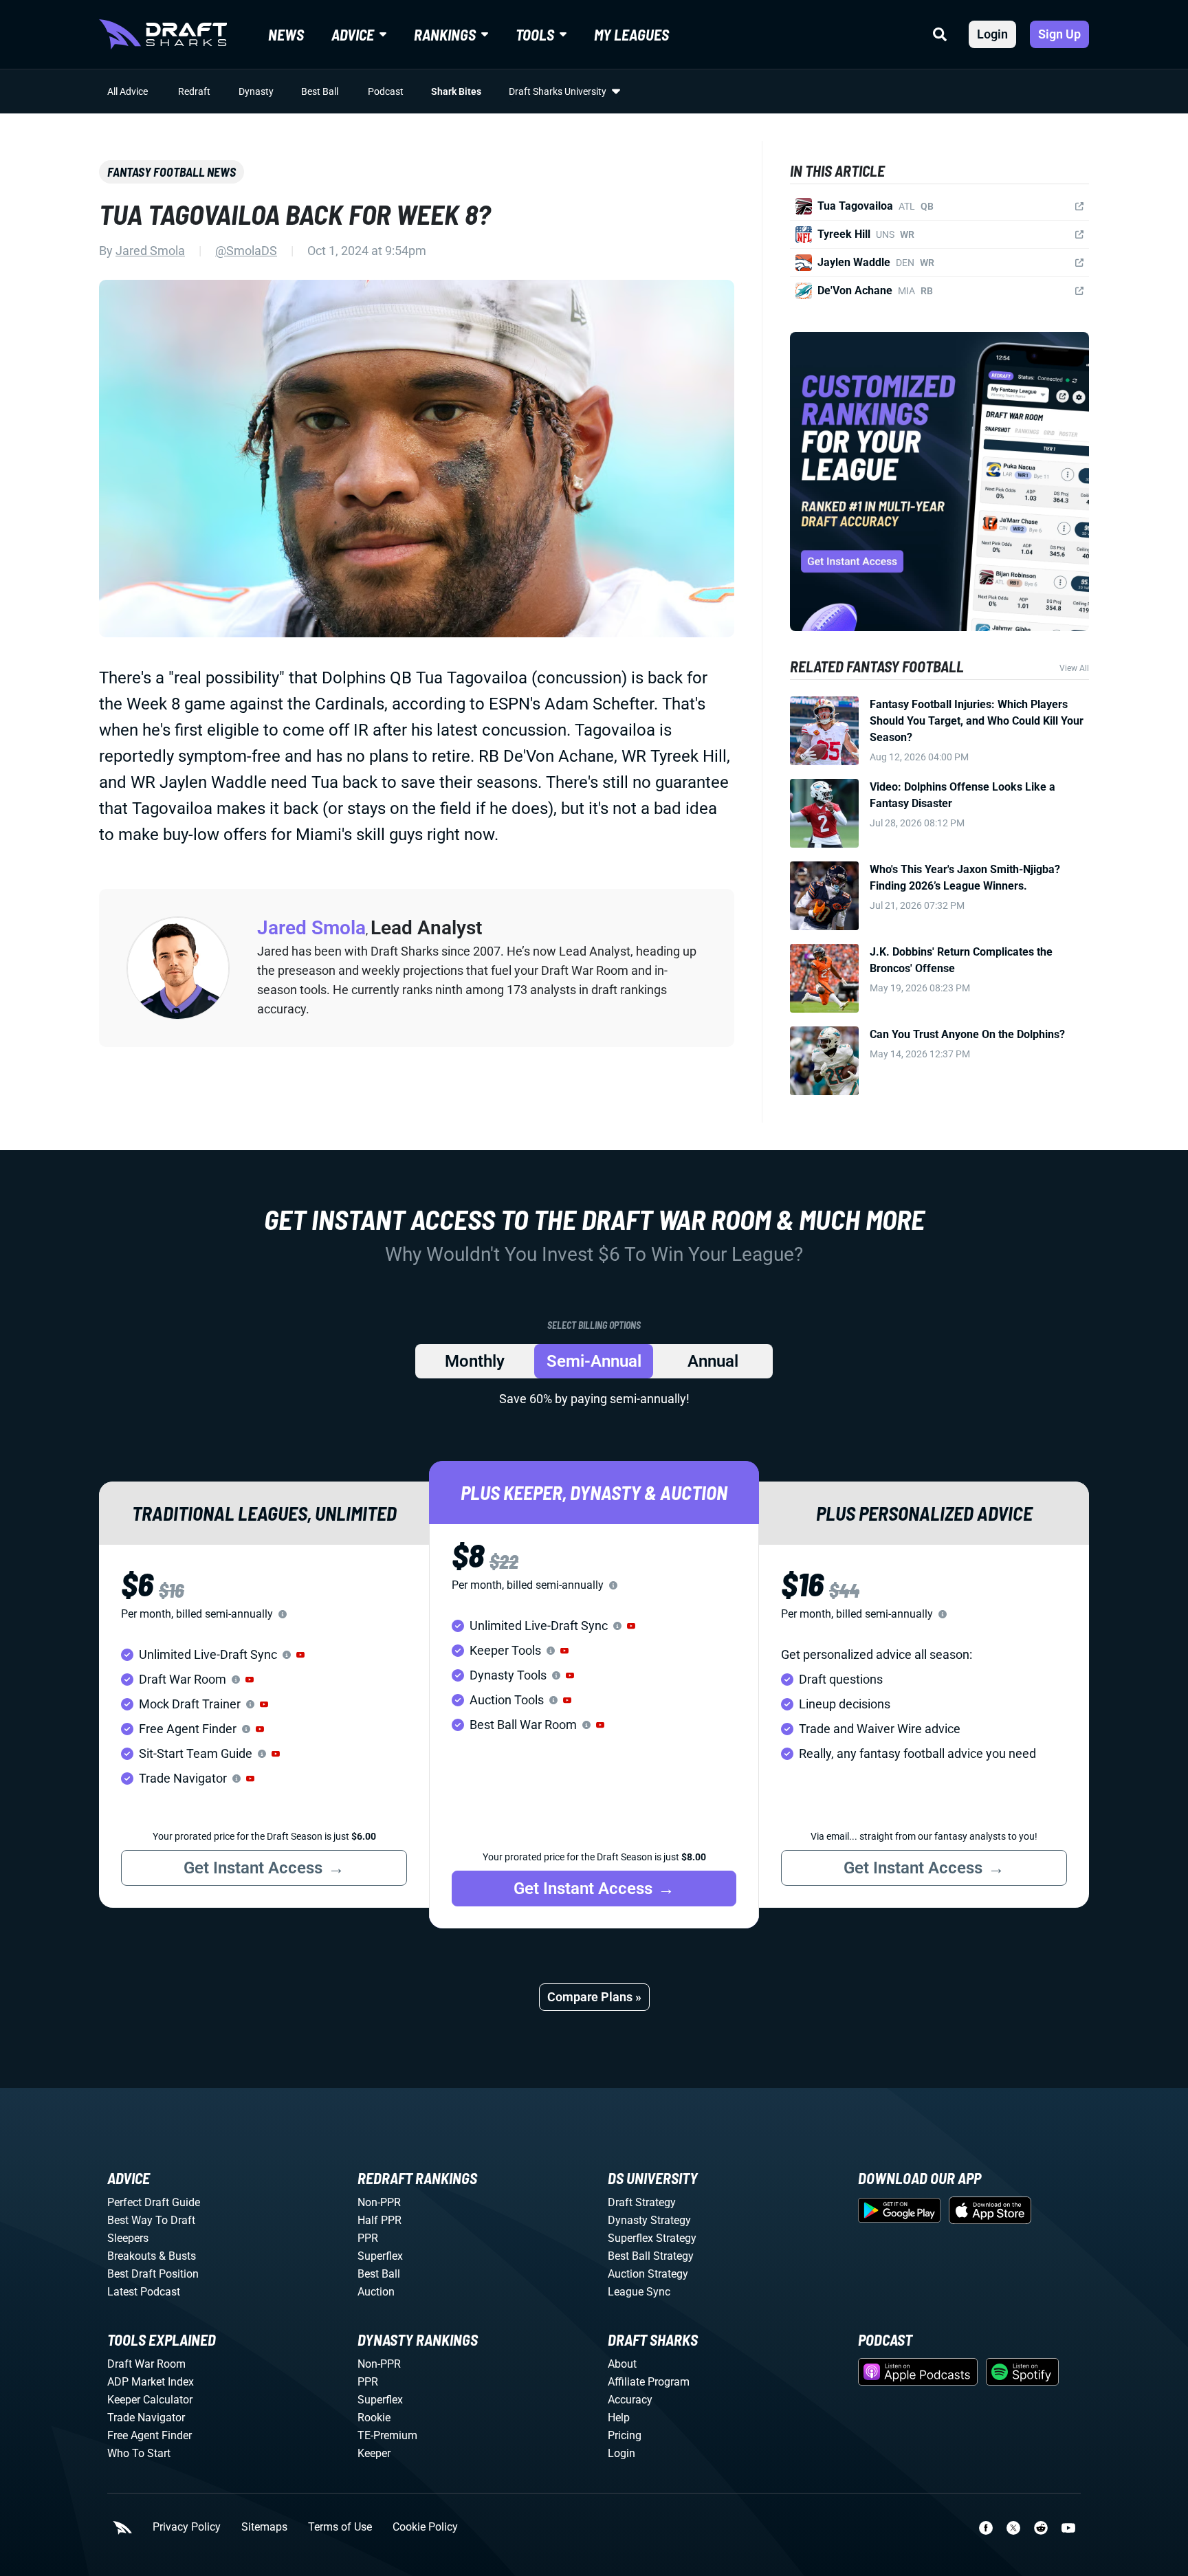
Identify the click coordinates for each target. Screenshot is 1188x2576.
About (622, 2364)
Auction (376, 2292)
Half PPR (379, 2220)
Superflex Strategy (652, 2238)
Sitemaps (264, 2527)
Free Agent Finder (150, 2435)
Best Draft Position (153, 2274)
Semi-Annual (594, 1361)
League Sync (639, 2292)
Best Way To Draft (151, 2220)
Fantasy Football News (172, 172)
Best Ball (320, 91)
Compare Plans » (594, 1997)
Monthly (475, 1361)
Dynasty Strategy (649, 2220)
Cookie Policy (425, 2527)
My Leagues (631, 34)
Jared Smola (150, 251)
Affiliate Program (649, 2382)
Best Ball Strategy (651, 2256)
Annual (713, 1361)
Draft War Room (146, 2364)
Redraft (194, 91)
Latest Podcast (144, 2292)
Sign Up (1059, 34)
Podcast (386, 91)
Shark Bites (456, 91)
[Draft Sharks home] (163, 34)
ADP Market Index (151, 2382)
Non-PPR (379, 2202)
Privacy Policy (187, 2527)
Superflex (380, 2256)
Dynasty (256, 91)
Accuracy (630, 2400)
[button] (300, 1655)
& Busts (177, 2256)
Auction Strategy (648, 2274)
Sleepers (128, 2238)
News (286, 34)
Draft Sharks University (558, 91)
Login (992, 34)
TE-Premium (387, 2435)
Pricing (625, 2435)
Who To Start (139, 2453)
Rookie (374, 2418)
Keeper (374, 2453)
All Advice (128, 91)
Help (619, 2418)
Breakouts (132, 2256)
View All (1074, 668)
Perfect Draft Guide (154, 2202)
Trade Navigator (146, 2418)
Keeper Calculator (150, 2400)
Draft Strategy (642, 2202)
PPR (368, 2238)
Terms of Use (340, 2527)
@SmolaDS (246, 251)
